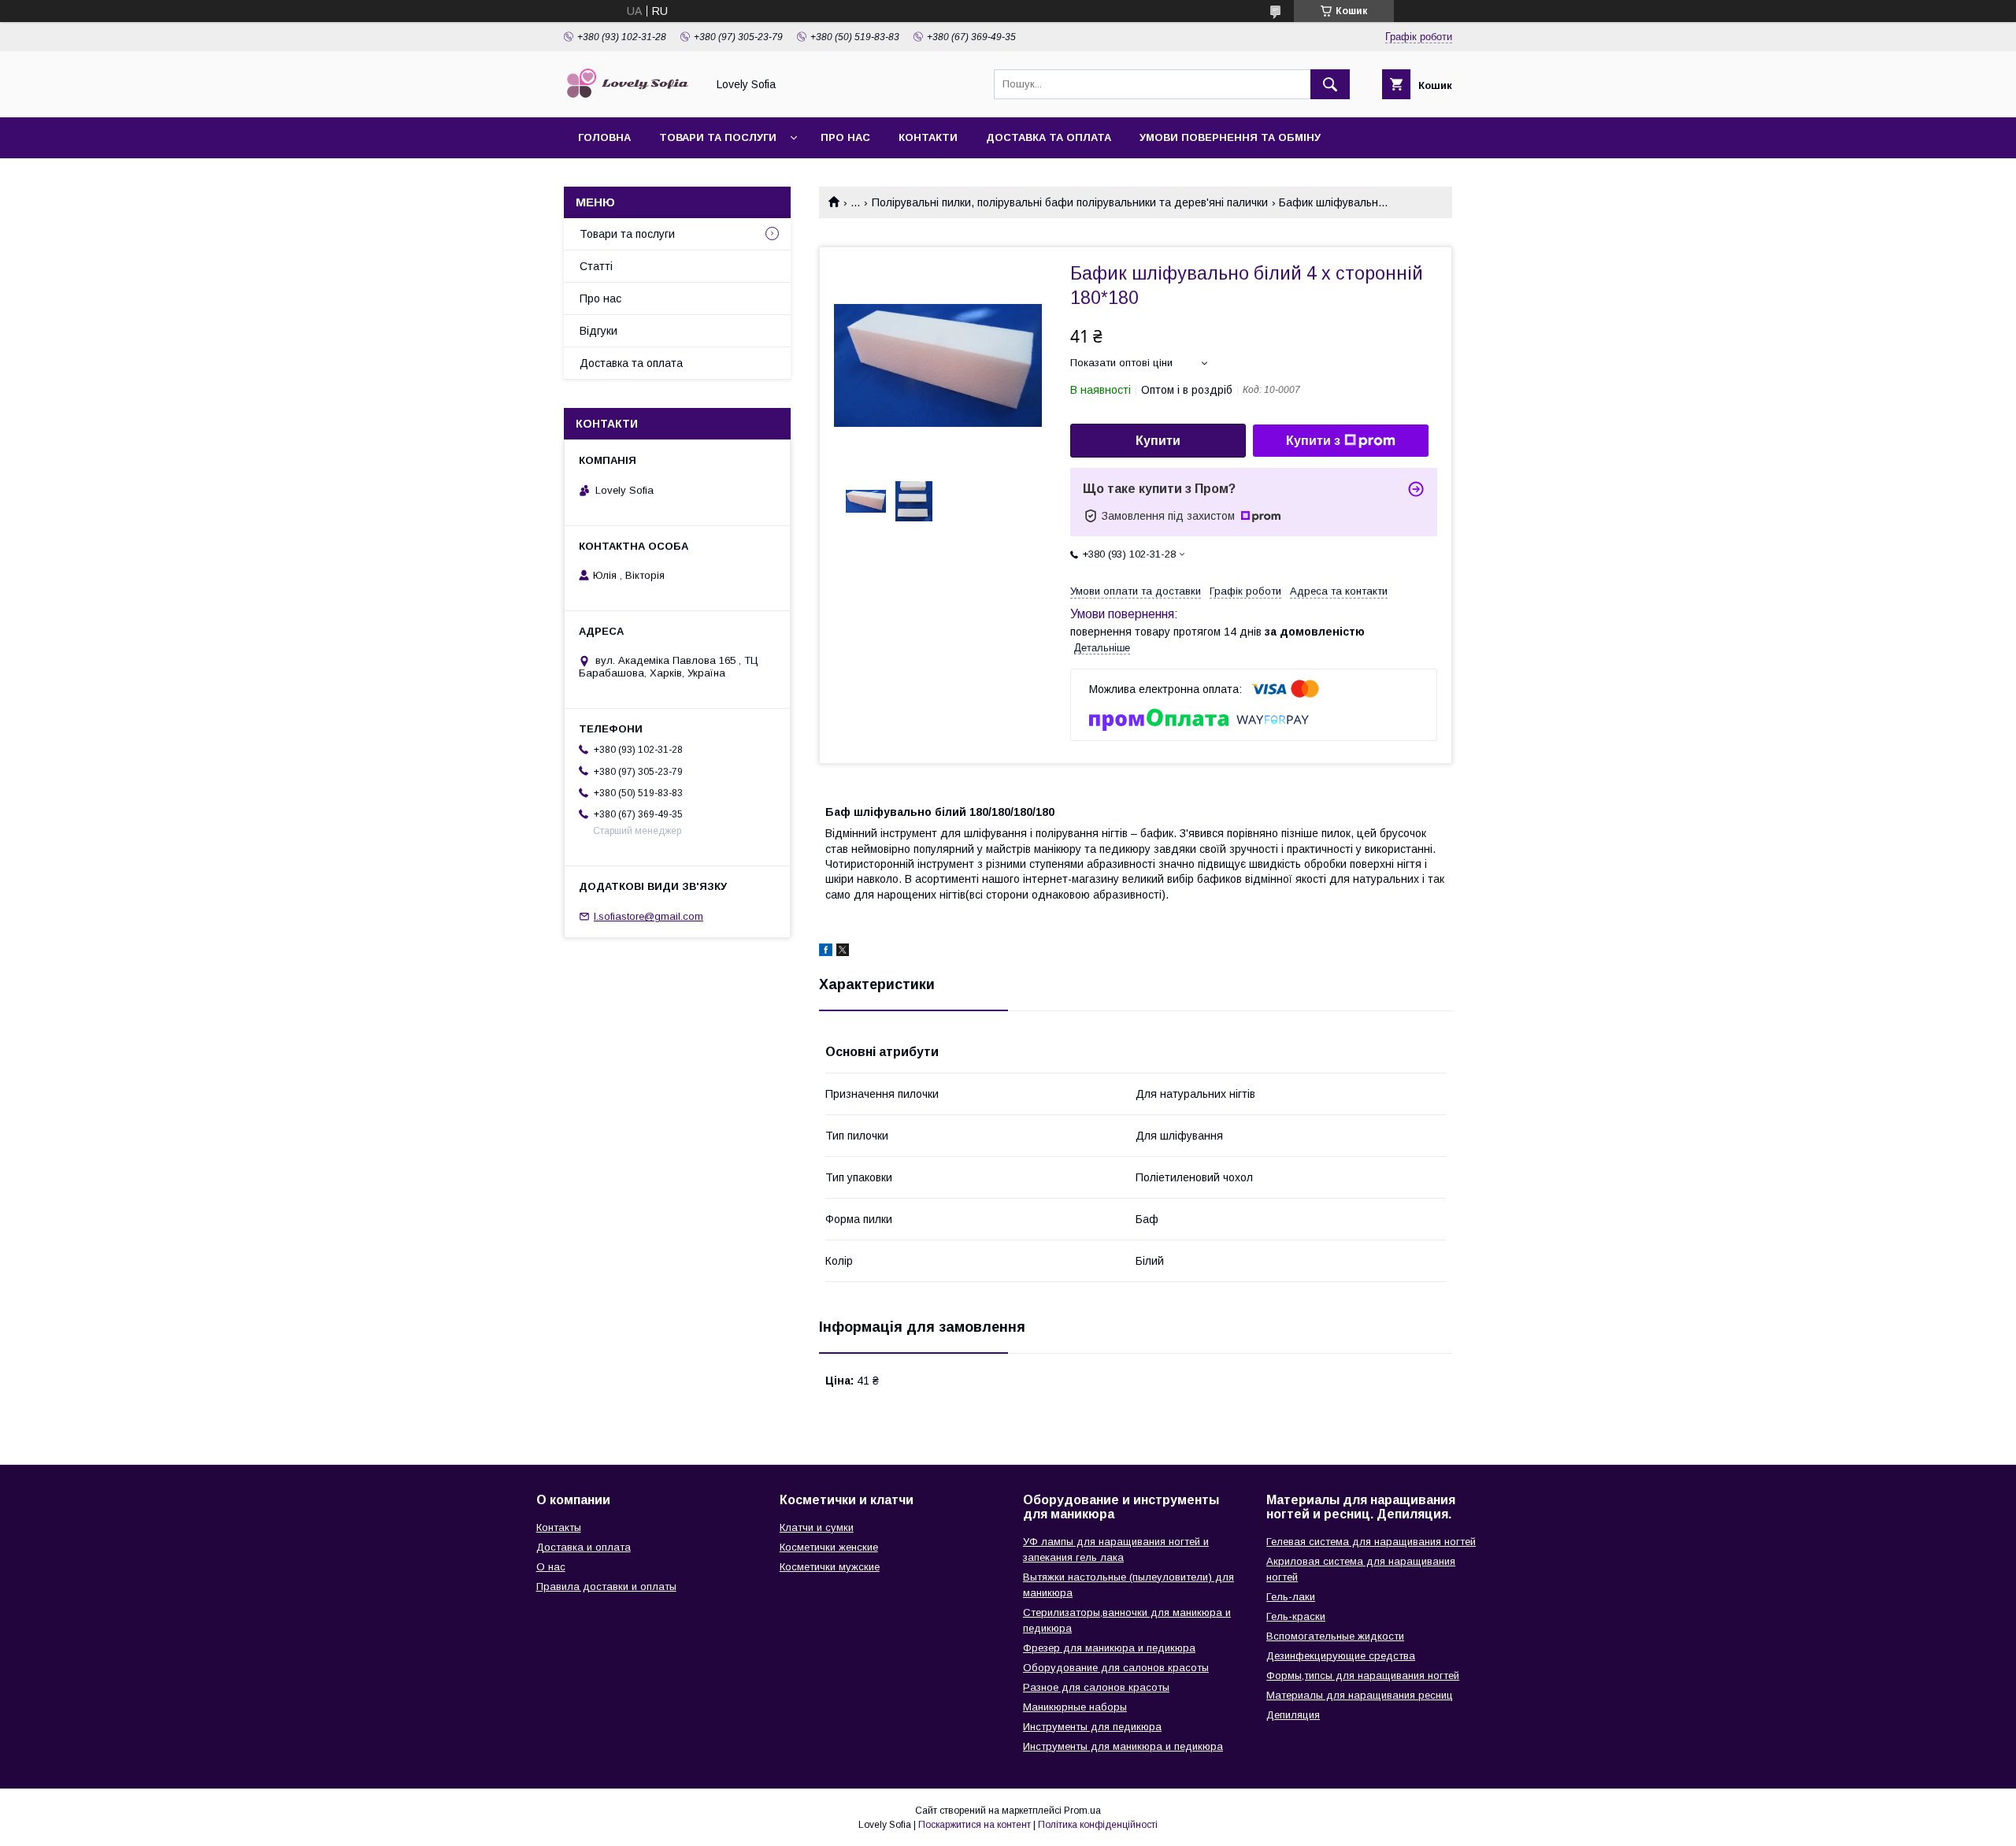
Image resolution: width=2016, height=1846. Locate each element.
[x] (843, 952)
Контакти (928, 137)
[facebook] (826, 952)
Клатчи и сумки (817, 1527)
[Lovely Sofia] (631, 97)
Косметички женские (829, 1547)
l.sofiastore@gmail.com (649, 916)
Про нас (845, 137)
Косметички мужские (830, 1567)
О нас (551, 1567)
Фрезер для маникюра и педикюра (1109, 1648)
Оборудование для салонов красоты (1116, 1668)
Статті (596, 266)
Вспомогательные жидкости (1335, 1636)
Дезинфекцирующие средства (1341, 1656)
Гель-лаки (1291, 1597)
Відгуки (598, 331)
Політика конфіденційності (1098, 1825)
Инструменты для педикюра (1092, 1727)
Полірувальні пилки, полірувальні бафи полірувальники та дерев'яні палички (1070, 202)
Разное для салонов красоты (1096, 1687)
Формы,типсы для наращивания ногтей (1363, 1675)
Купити (1158, 441)
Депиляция (1293, 1715)
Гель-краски (1296, 1616)
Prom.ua (1082, 1811)
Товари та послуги (718, 137)
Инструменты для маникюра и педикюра (1123, 1746)
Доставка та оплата (1049, 137)
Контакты (559, 1527)
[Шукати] (1330, 84)
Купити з (1313, 441)
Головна (604, 137)
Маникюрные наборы (1075, 1707)
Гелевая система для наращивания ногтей (1371, 1542)
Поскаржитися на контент (975, 1825)
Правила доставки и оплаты (606, 1587)
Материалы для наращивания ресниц (1360, 1695)
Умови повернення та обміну (1230, 137)
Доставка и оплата (584, 1547)
